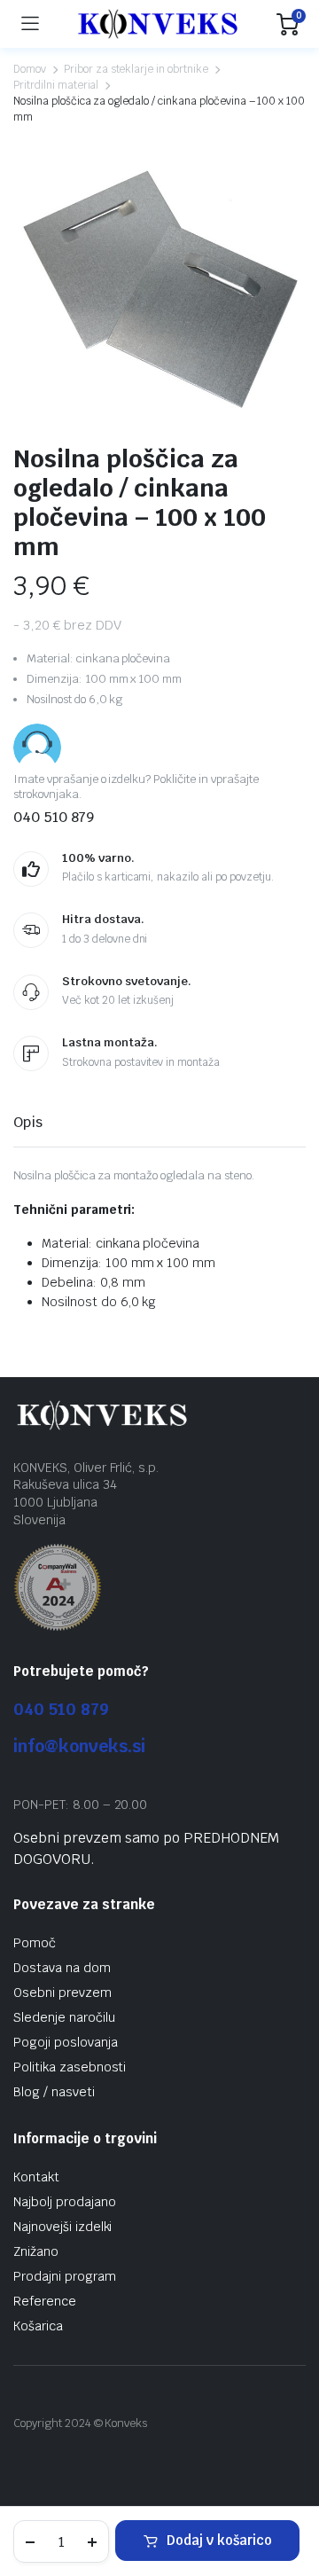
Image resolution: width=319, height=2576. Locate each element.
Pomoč (35, 1943)
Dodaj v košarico (219, 2540)
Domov (30, 69)
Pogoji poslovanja (66, 2042)
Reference (45, 2301)
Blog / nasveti (54, 2092)
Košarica (38, 2326)
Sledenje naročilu (64, 2017)
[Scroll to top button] (291, 2496)
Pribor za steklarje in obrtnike (136, 69)
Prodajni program (65, 2276)
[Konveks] (158, 23)
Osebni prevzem (62, 1993)
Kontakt (36, 2177)
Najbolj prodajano (65, 2202)
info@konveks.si (79, 1746)
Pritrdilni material (56, 85)
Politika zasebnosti (70, 2067)
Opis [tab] (28, 1122)
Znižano (36, 2251)
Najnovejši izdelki (62, 2227)
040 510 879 (61, 1709)
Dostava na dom (62, 1968)
